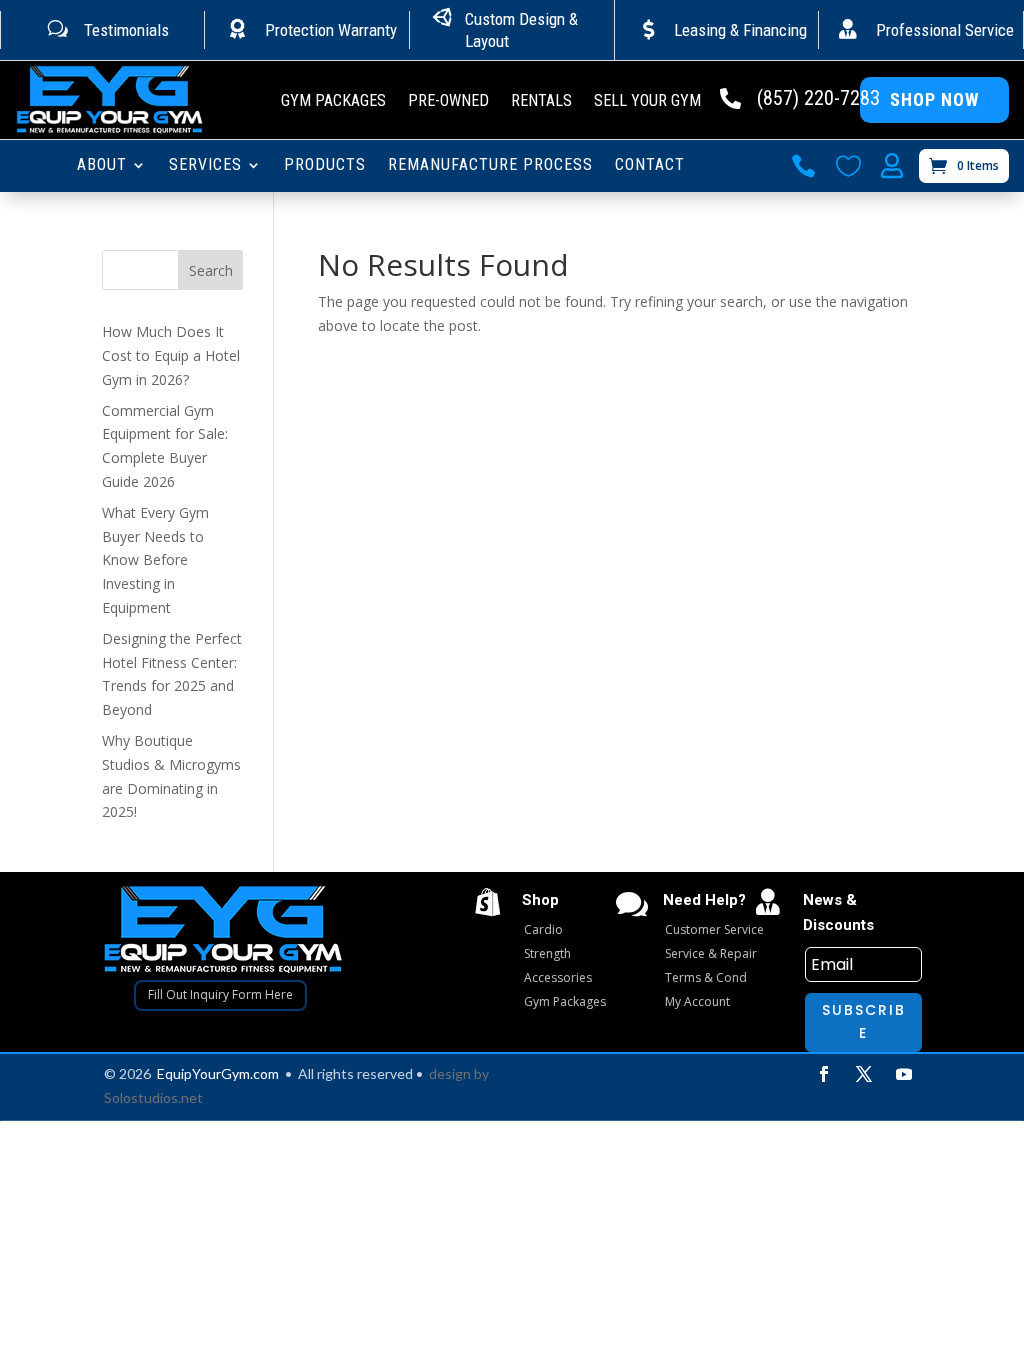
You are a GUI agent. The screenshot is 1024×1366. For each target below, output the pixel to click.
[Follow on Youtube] (904, 1074)
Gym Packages (333, 102)
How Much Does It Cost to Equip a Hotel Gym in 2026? (171, 355)
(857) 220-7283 (818, 98)
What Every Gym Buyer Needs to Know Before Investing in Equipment (155, 560)
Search (211, 270)
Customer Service (714, 929)
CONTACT (650, 166)
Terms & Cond (706, 977)
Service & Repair (711, 953)
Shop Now (934, 99)
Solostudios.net (153, 1097)
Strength (547, 953)
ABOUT (102, 166)
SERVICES (205, 166)
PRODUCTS (325, 166)
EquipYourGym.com (218, 1073)
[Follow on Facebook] (824, 1074)
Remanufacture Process (490, 166)
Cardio (543, 929)
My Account (697, 1001)
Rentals (541, 102)
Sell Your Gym (647, 102)
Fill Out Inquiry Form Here (220, 994)
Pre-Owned (448, 102)
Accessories (558, 977)
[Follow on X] (864, 1074)
